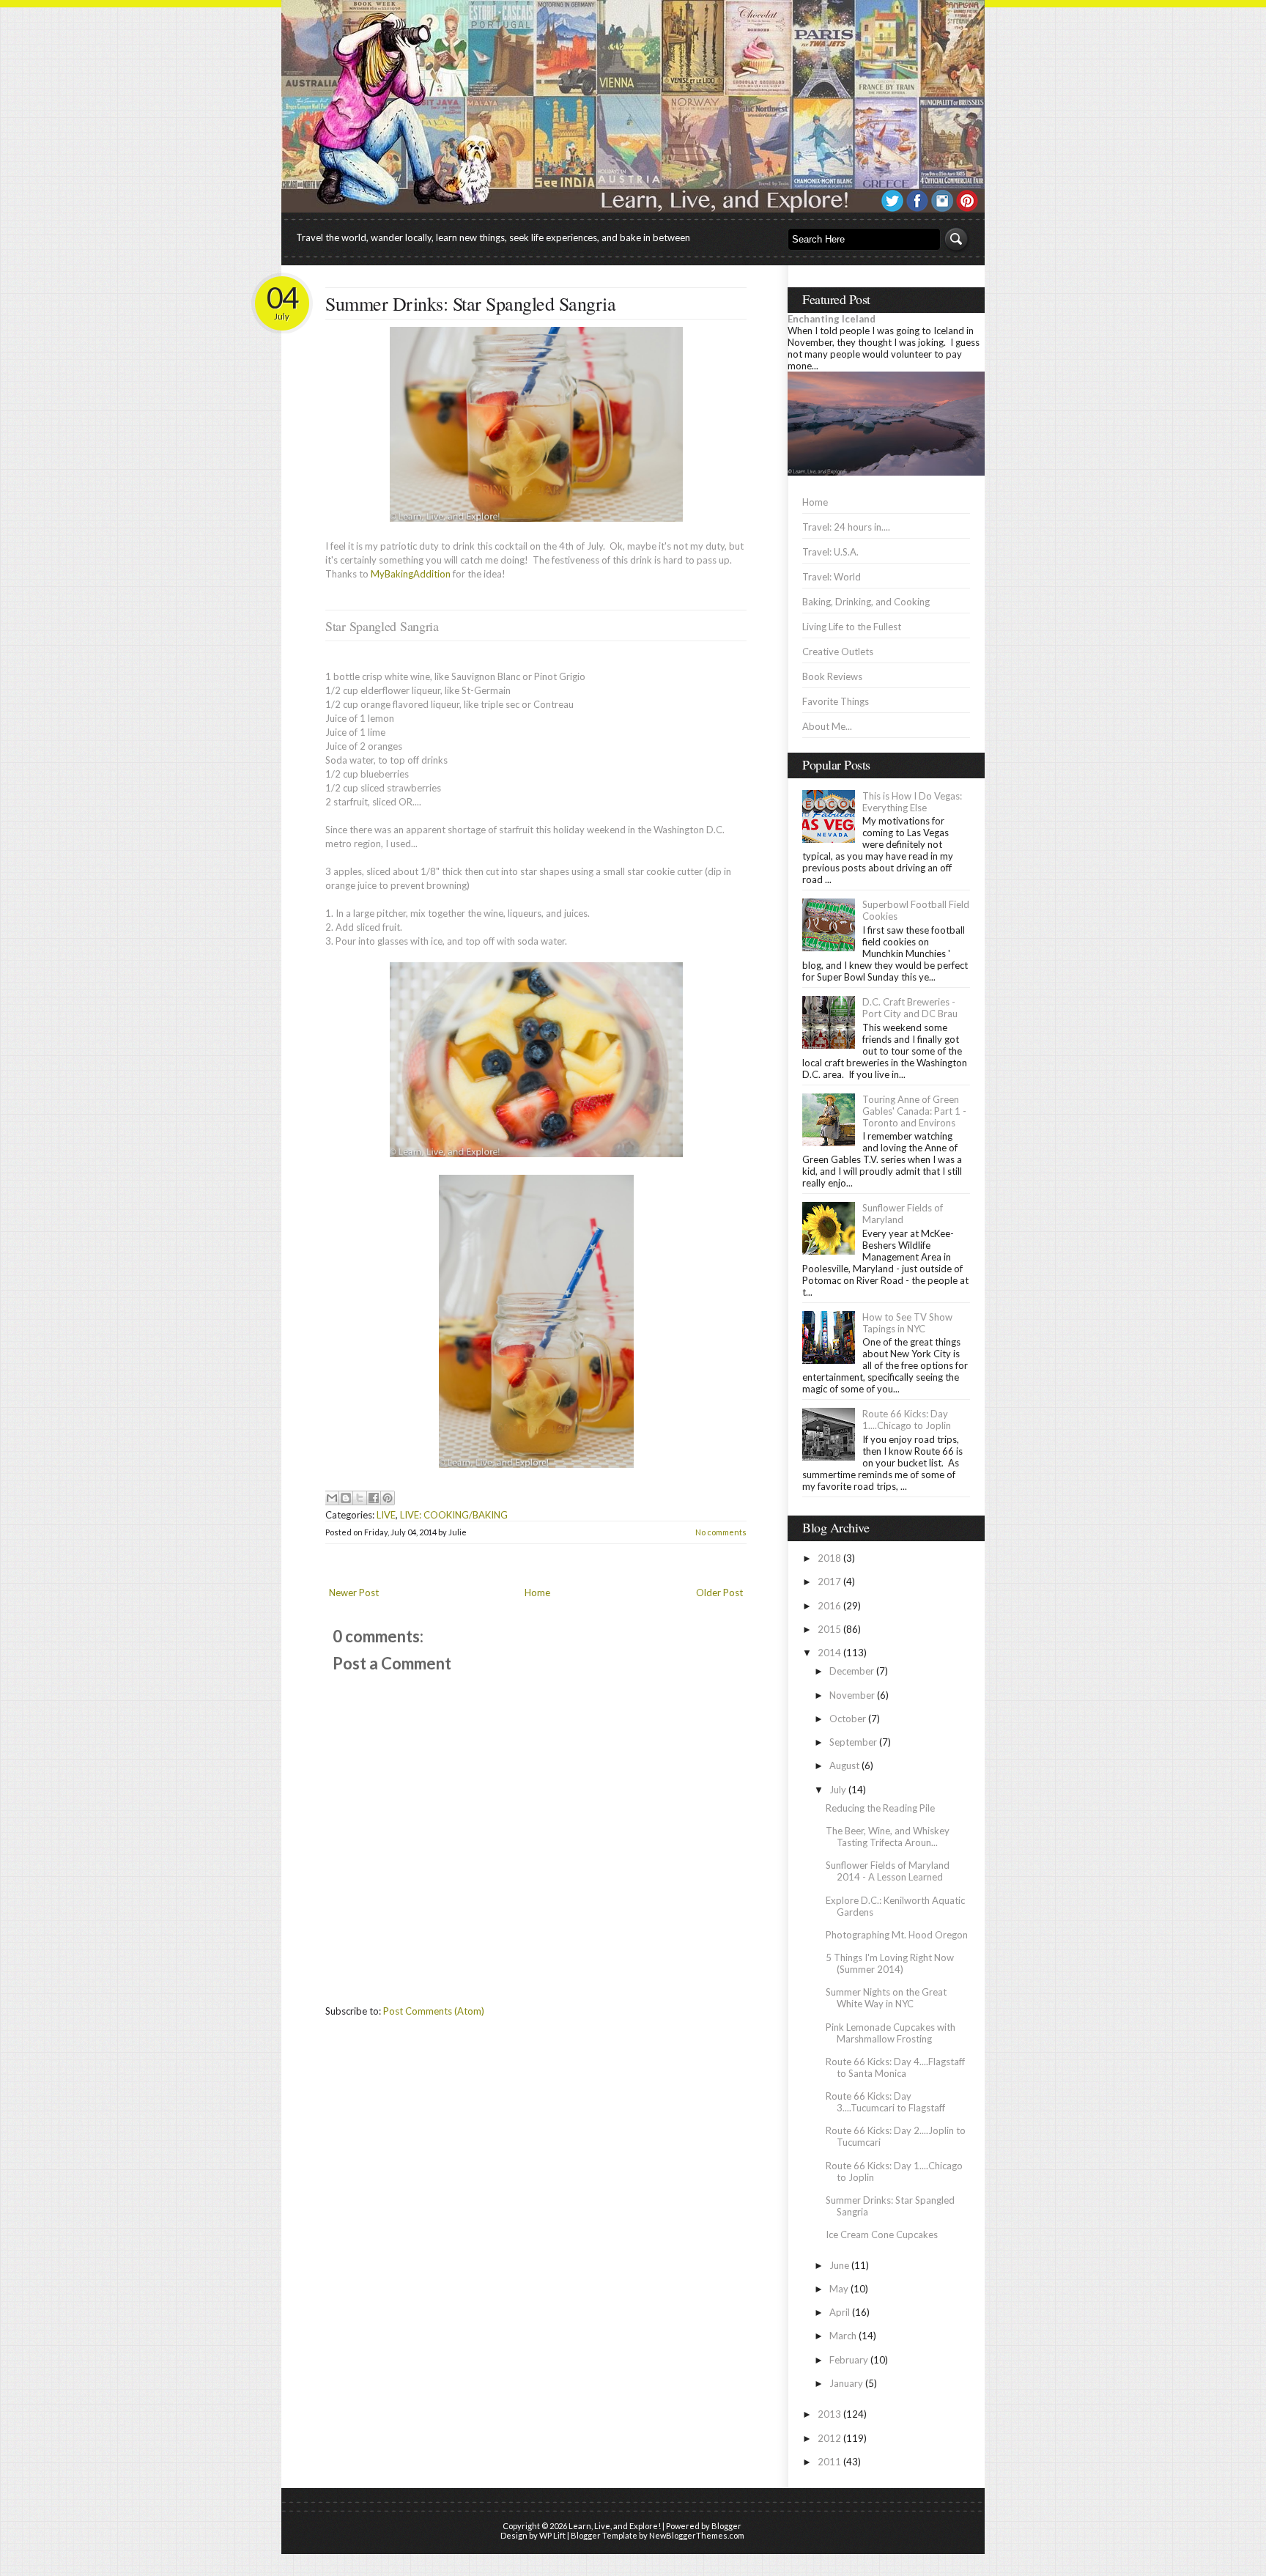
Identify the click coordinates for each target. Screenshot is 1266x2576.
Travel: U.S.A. (830, 552)
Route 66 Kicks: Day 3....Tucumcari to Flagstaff (885, 2102)
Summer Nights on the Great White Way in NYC (886, 1998)
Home (537, 1593)
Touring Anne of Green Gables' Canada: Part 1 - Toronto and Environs (914, 1111)
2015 (829, 1629)
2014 (829, 1653)
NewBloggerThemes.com (697, 2535)
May (839, 2289)
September (853, 1742)
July (838, 1790)
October (848, 1719)
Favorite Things (836, 701)
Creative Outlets (838, 652)
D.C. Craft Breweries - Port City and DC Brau (910, 1008)
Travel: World (832, 577)
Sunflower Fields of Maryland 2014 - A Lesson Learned (888, 1871)
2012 (829, 2438)
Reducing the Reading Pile (880, 1808)
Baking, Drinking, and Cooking (866, 602)
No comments (721, 1532)
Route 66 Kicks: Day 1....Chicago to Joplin (907, 1420)
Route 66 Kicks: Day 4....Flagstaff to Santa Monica (895, 2067)
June (839, 2265)
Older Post (719, 1593)
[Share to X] (360, 1498)
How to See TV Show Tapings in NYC (907, 1323)
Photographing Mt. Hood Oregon (897, 1935)
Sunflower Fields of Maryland (903, 1214)
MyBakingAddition (411, 574)
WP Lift (552, 2535)
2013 (829, 2414)
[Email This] (332, 1498)
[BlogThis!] (346, 1498)
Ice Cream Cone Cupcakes (882, 2234)
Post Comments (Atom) (434, 2011)
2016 (829, 1606)
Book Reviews (832, 676)
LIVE (386, 1515)
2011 (829, 2462)
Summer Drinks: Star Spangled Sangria (470, 303)
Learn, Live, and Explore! (615, 2526)
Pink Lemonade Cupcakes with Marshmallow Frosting (891, 2033)
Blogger (726, 2526)
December (852, 1671)
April (840, 2312)
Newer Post (354, 1593)
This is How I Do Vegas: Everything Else (912, 802)
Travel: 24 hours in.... (846, 527)
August (844, 1765)
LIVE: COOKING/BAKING (454, 1515)
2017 (829, 1582)
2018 (829, 1558)
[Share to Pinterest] (388, 1498)
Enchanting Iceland (832, 319)
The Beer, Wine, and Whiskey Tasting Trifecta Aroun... (888, 1837)
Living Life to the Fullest (852, 627)
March (843, 2336)
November (852, 1695)
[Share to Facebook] (374, 1498)
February (849, 2360)
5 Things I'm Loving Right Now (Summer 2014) (890, 1963)
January (846, 2383)
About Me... (827, 726)
